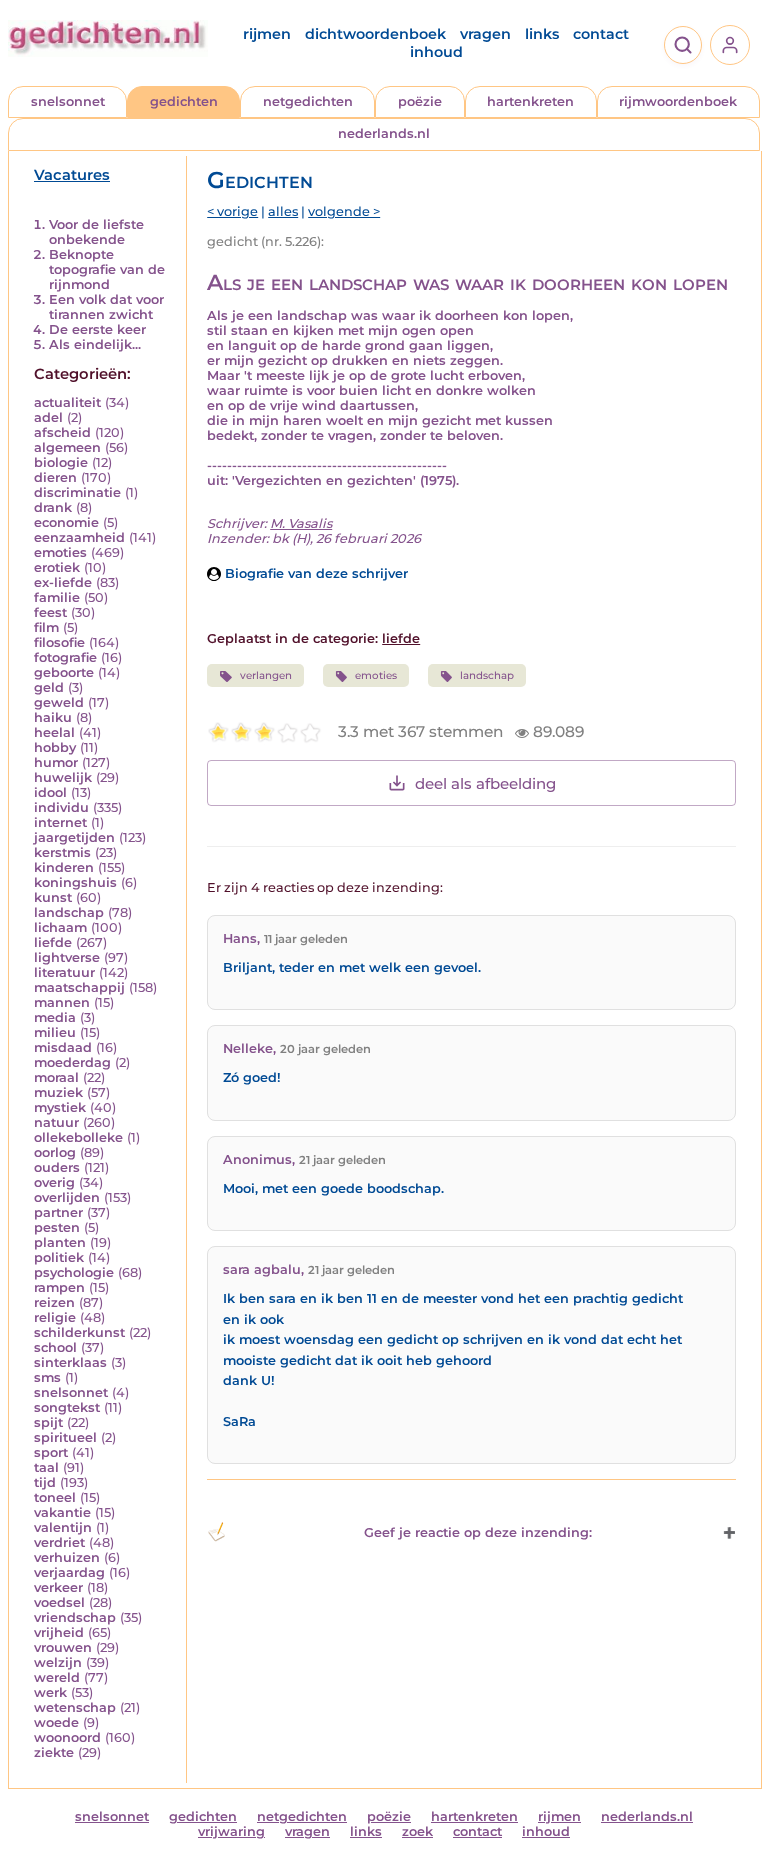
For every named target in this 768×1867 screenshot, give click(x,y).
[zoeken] (683, 45)
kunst (53, 897)
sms (47, 1377)
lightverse (67, 957)
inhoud (436, 52)
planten (60, 1242)
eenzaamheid (79, 537)
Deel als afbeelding (485, 783)
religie (55, 1317)
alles (283, 211)
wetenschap (75, 1707)
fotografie (65, 657)
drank (53, 507)
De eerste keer (97, 329)
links (542, 34)
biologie (61, 462)
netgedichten (308, 101)
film (46, 627)
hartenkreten (530, 101)
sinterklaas (70, 1362)
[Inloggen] (730, 45)
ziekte (54, 1752)
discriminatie (77, 492)
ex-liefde (63, 582)
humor (56, 762)
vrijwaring (231, 1831)
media (55, 1017)
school (55, 1347)
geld (49, 687)
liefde (53, 942)
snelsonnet (68, 101)
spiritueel (65, 1437)
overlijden (67, 1197)
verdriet (59, 1542)
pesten (57, 1227)
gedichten (184, 101)
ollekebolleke (78, 1137)
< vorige (232, 211)
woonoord (67, 1737)
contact (601, 34)
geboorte (64, 672)
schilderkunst (79, 1332)
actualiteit (67, 402)
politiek (59, 1257)
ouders (57, 1167)
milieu (55, 1032)
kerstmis (62, 852)
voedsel (59, 1602)
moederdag (72, 1062)
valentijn (63, 1527)
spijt (48, 1422)
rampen (59, 1287)
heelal (54, 732)
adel (48, 417)
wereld (57, 1677)
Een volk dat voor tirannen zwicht (106, 307)
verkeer (58, 1587)
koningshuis (75, 882)
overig (54, 1182)
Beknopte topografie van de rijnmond (107, 269)
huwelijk (63, 777)
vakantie (62, 1512)
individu (61, 807)
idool (50, 792)
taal (46, 1467)
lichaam (60, 927)
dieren (55, 477)
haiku (53, 717)
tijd (45, 1482)
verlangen (266, 675)
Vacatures (72, 175)
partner (58, 1212)
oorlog (55, 1152)
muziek (58, 1092)
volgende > (344, 211)
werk (50, 1692)
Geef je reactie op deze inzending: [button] (478, 1532)
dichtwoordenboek (375, 34)
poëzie (420, 101)
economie (66, 522)
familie (57, 597)
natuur (56, 1122)
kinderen (64, 867)
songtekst (67, 1407)
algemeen (67, 447)
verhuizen (67, 1557)
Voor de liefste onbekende (96, 232)
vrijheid (59, 1632)
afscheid (62, 432)
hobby (55, 747)
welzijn (58, 1662)
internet (60, 822)
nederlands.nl (384, 133)
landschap (69, 912)
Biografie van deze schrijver (314, 573)
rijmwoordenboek (678, 101)
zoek (417, 1831)
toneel (55, 1497)
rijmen (267, 34)
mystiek (60, 1107)
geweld (59, 702)
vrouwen (63, 1647)
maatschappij (79, 987)
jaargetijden (74, 837)
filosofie (59, 642)
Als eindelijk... (95, 344)
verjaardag (69, 1572)
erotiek (57, 567)
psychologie (74, 1272)
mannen (62, 1002)
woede (56, 1722)
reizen (54, 1302)
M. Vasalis (301, 523)
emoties (60, 552)
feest (50, 612)
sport (51, 1452)
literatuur (64, 972)
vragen (485, 34)
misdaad (63, 1047)
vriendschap (75, 1617)
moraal (56, 1077)
